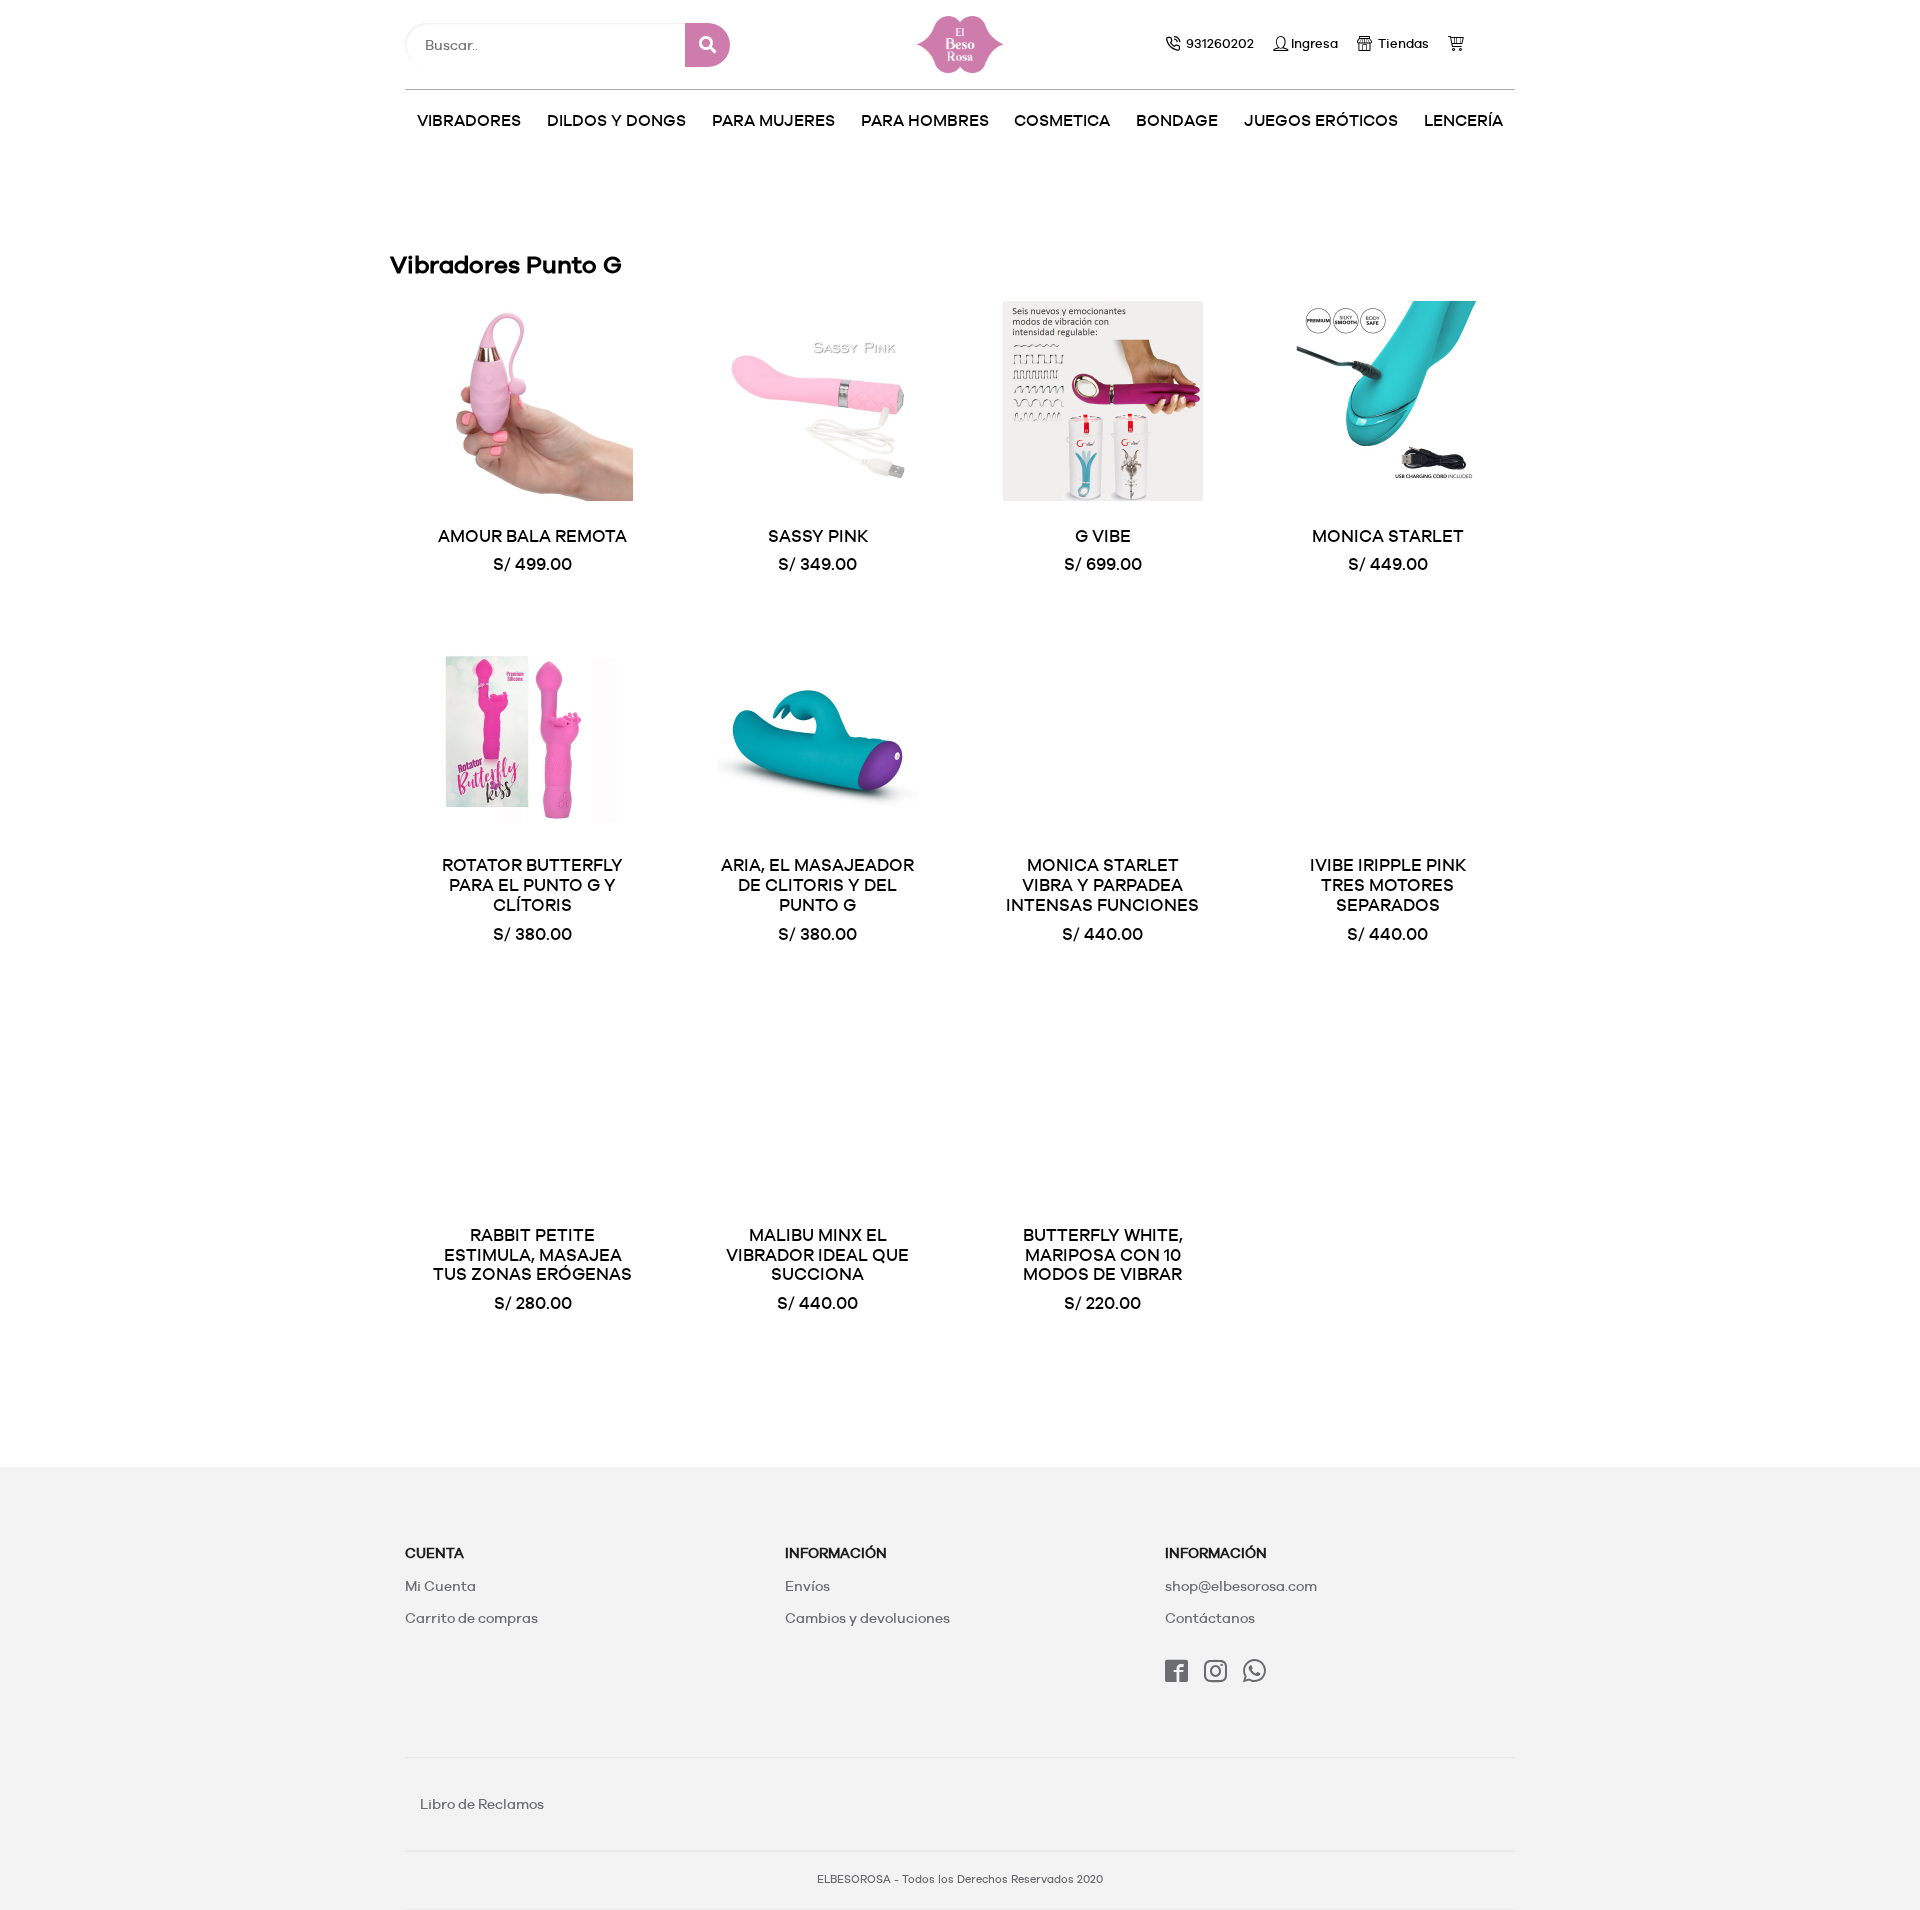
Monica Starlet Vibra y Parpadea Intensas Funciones (1102, 885)
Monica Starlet (1388, 536)
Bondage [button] (1177, 120)
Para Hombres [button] (925, 120)
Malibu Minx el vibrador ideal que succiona (817, 1255)
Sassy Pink (818, 536)
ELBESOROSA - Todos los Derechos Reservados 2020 (960, 1879)
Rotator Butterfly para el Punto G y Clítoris (532, 885)
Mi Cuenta (440, 1586)
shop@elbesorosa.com (1241, 1586)
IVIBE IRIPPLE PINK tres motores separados (1388, 885)
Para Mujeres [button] (773, 120)
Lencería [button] (1463, 120)
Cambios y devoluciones (867, 1618)
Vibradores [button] (469, 120)
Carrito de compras (471, 1618)
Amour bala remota (532, 536)
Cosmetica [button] (1062, 120)
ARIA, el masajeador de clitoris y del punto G (817, 885)
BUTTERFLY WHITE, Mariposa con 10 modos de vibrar (1103, 1255)
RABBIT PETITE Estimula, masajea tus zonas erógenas (532, 1255)
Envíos (807, 1586)
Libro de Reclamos (482, 1804)
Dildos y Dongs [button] (616, 120)
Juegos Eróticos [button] (1321, 120)
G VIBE (1103, 536)
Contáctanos (1210, 1618)
